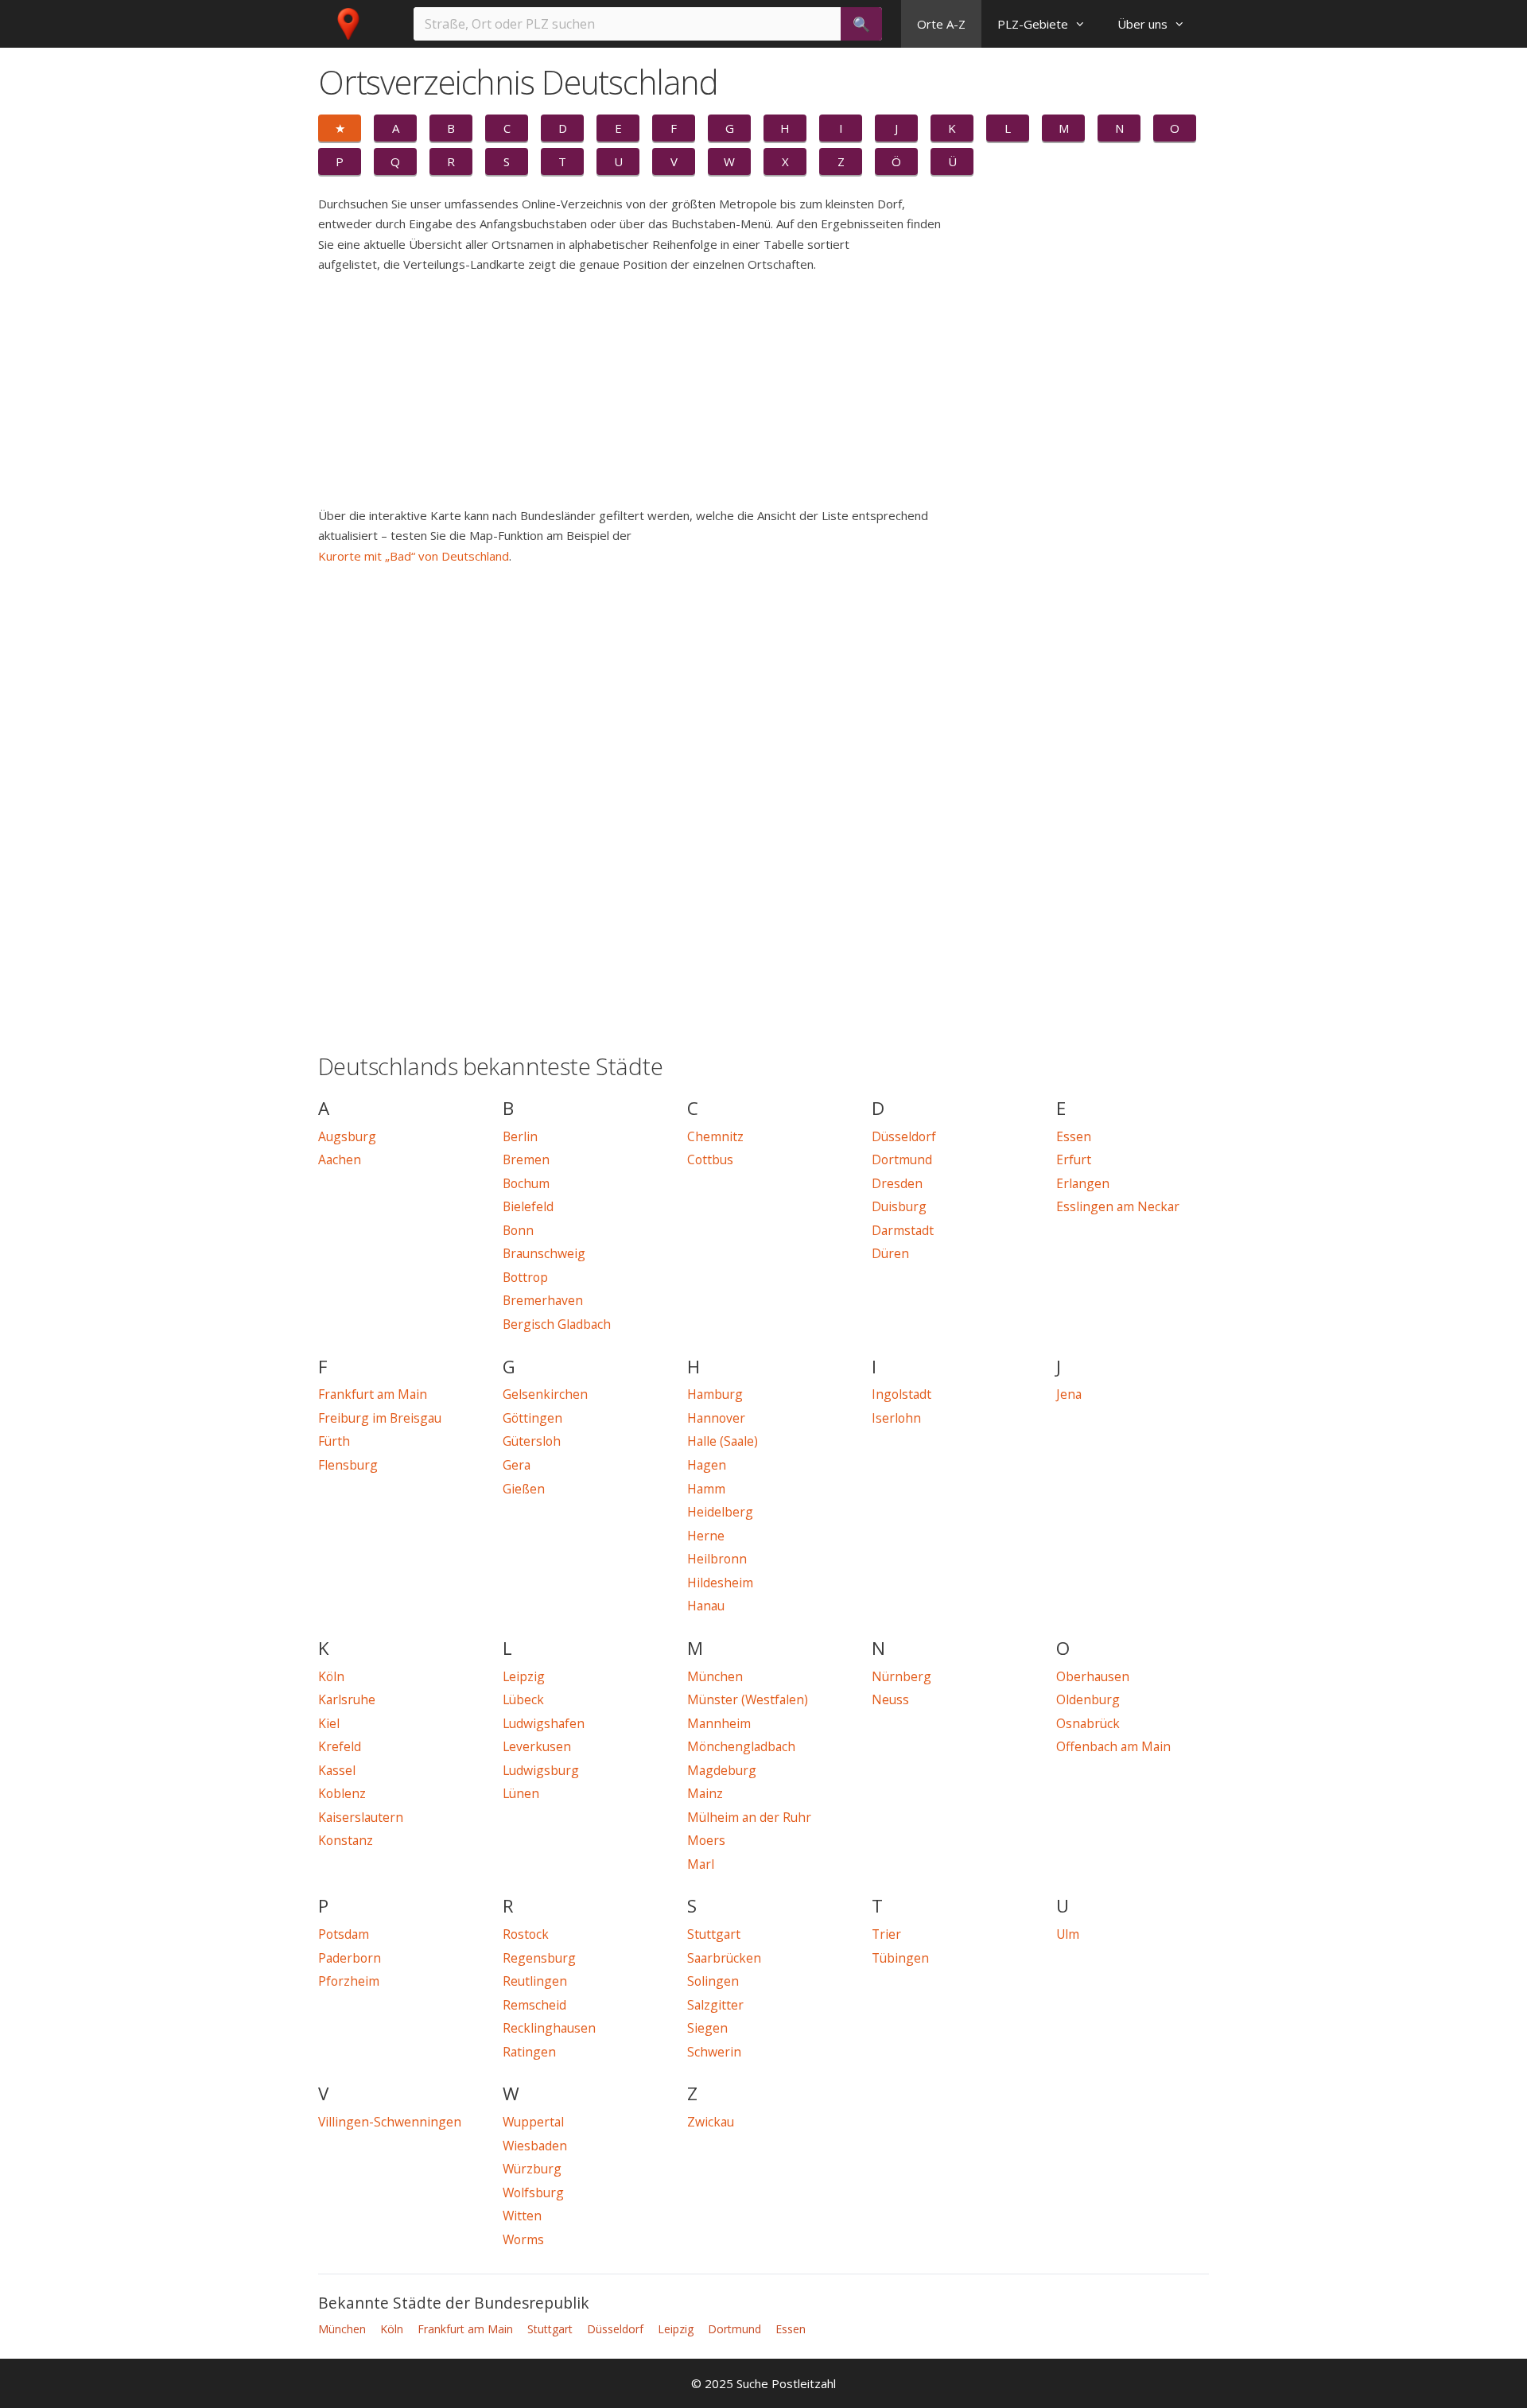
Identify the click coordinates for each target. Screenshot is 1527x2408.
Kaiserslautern (361, 1817)
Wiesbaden (535, 2146)
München (715, 1676)
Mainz (705, 1793)
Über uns (1142, 24)
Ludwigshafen (544, 1723)
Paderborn (350, 1958)
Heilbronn (717, 1559)
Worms (523, 2239)
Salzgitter (715, 2005)
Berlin (520, 1136)
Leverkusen (537, 1746)
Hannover (716, 1418)
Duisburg (899, 1206)
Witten (522, 2216)
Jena (1069, 1394)
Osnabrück (1088, 1723)
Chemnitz (715, 1136)
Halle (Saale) (723, 1441)
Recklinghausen (549, 2028)
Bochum (526, 1183)
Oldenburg (1088, 1699)
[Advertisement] (668, 394)
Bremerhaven (543, 1300)
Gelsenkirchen (545, 1394)
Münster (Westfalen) (748, 1699)
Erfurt (1074, 1159)
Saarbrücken (724, 1958)
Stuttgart (714, 1934)
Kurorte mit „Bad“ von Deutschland (414, 556)
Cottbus (710, 1159)
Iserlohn (896, 1418)
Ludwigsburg (541, 1770)
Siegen (707, 2028)
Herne (706, 1536)
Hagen (707, 1465)
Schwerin (714, 2052)
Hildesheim (720, 1583)
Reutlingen (535, 1981)
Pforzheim (349, 1981)
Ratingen (529, 2052)
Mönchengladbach (741, 1746)
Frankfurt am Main (373, 1394)
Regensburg (539, 1958)
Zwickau (711, 2122)
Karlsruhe (347, 1699)
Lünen (521, 1793)
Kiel (329, 1723)
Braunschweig (544, 1253)
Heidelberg (720, 1512)
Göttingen (532, 1418)
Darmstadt (903, 1230)
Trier (886, 1934)
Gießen (524, 1489)
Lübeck (523, 1699)
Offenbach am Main (1113, 1746)
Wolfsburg (533, 2192)
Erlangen (1083, 1183)
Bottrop (525, 1277)
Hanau (706, 1606)
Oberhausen (1093, 1676)
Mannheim (719, 1723)
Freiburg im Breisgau (380, 1418)
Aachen (340, 1159)
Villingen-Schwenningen (390, 2122)
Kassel (337, 1770)
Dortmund (902, 1159)
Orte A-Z (941, 24)
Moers (706, 1840)
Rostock (526, 1934)
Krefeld (340, 1746)
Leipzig (524, 1676)
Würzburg (532, 2169)
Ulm (1068, 1934)
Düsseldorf (904, 1136)
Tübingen (900, 1958)
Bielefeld (528, 1206)
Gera (517, 1465)
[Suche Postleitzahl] (352, 24)
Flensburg (348, 1465)
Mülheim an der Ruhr (749, 1817)
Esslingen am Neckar (1118, 1206)
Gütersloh (532, 1441)
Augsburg (347, 1136)
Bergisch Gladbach (557, 1324)
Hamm (706, 1489)
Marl (701, 1864)
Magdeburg (722, 1770)
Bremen (526, 1159)
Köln (331, 1676)
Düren (890, 1253)
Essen (1074, 1136)
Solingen (713, 1981)
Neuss (890, 1699)
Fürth (334, 1441)
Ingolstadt (901, 1394)
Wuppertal (533, 2122)
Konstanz (346, 1840)
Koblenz (342, 1793)
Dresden (897, 1183)
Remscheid (534, 2005)
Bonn (518, 1230)
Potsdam (344, 1934)
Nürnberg (901, 1676)
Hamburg (715, 1394)
